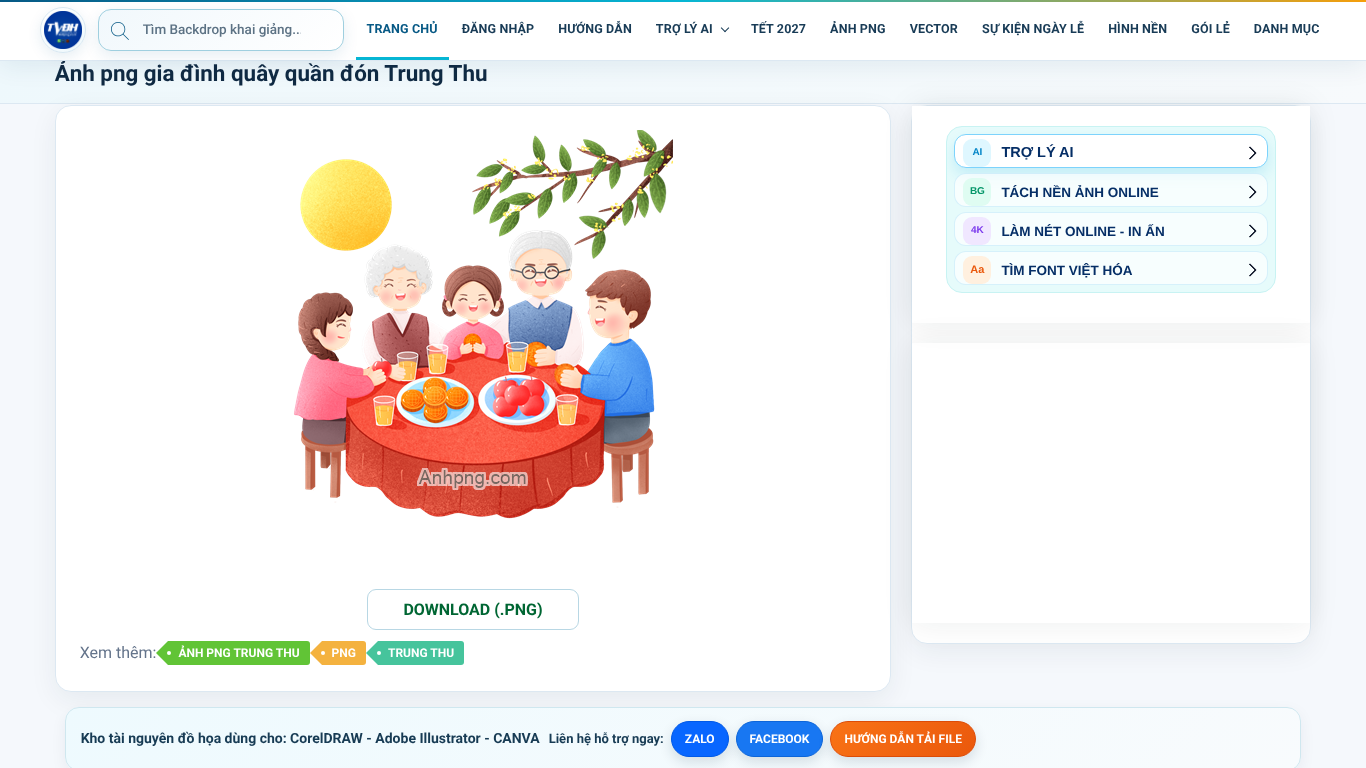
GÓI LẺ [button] (1210, 29)
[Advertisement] (1111, 483)
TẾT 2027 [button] (778, 29)
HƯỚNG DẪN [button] (595, 29)
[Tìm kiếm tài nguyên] (120, 30)
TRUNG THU (421, 653)
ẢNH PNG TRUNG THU (238, 653)
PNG (344, 653)
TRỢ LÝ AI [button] (684, 29)
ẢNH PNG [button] (858, 29)
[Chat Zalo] (1346, 30)
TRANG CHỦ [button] (402, 29)
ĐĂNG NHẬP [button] (498, 29)
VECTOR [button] (934, 29)
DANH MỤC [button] (1287, 29)
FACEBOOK (780, 739)
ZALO (700, 739)
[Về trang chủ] (63, 30)
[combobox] (221, 30)
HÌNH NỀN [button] (1137, 29)
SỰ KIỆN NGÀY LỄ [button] (1033, 29)
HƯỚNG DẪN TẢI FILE (902, 739)
